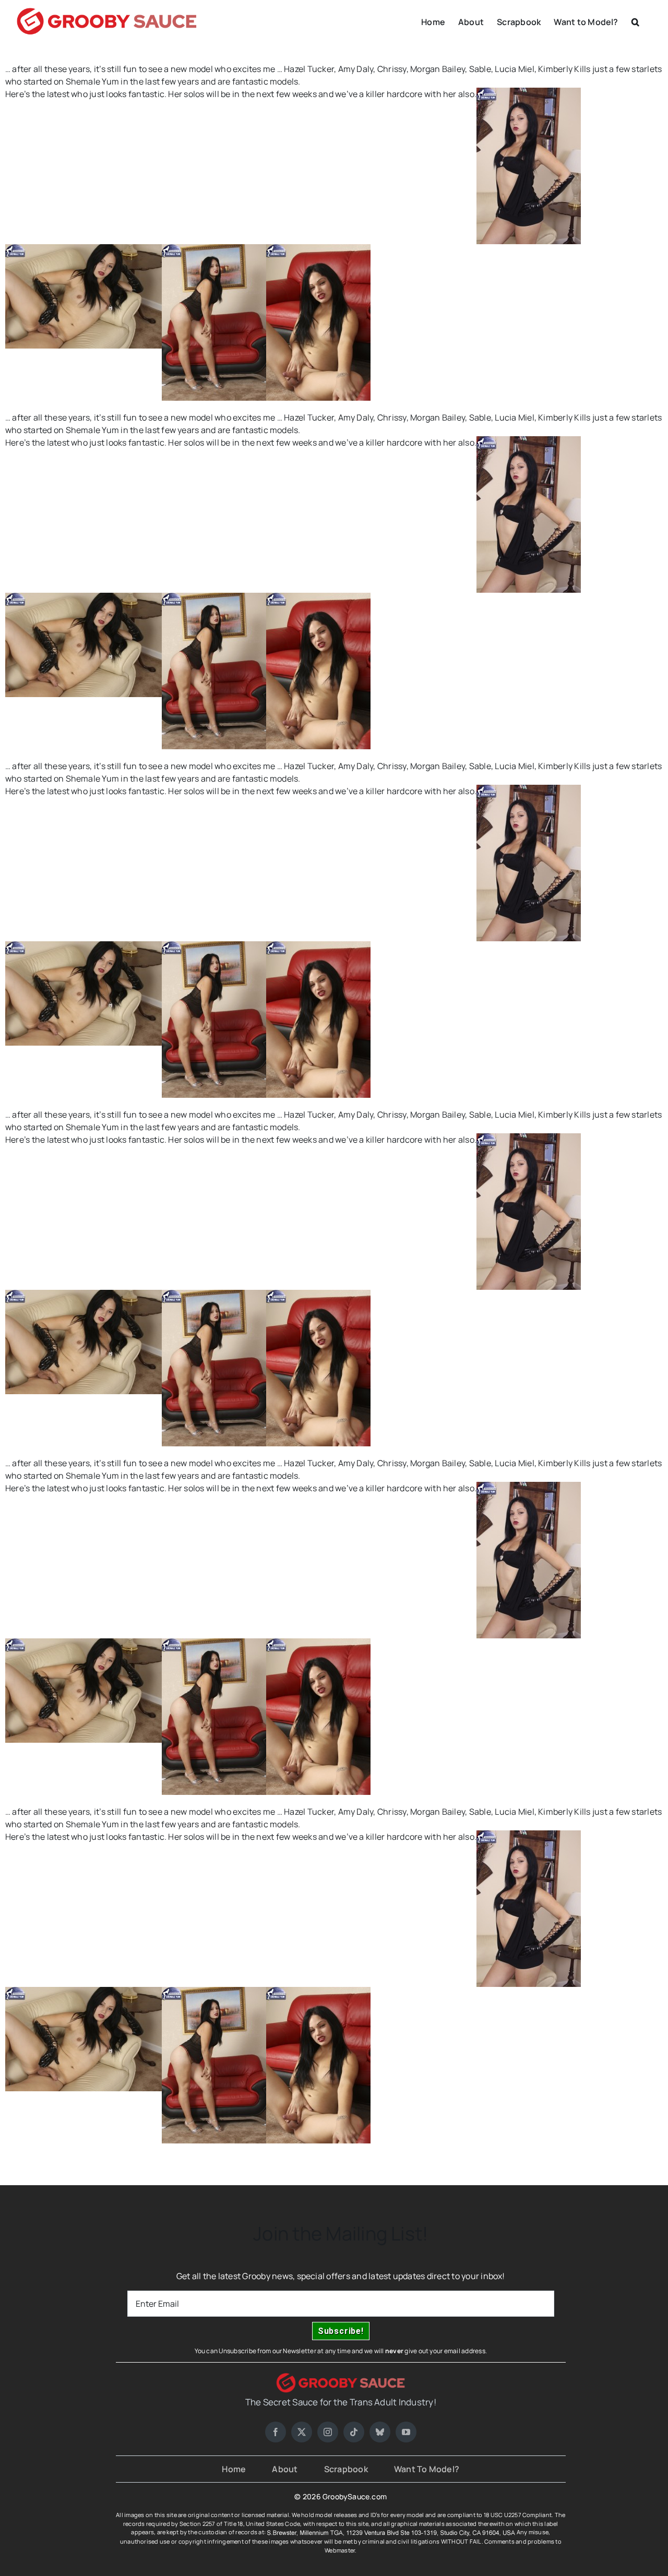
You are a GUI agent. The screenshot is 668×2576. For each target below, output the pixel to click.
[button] (635, 21)
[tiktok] (354, 2432)
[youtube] (406, 2432)
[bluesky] (380, 2432)
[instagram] (328, 2432)
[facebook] (276, 2432)
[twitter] (302, 2432)
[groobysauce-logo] (341, 2377)
